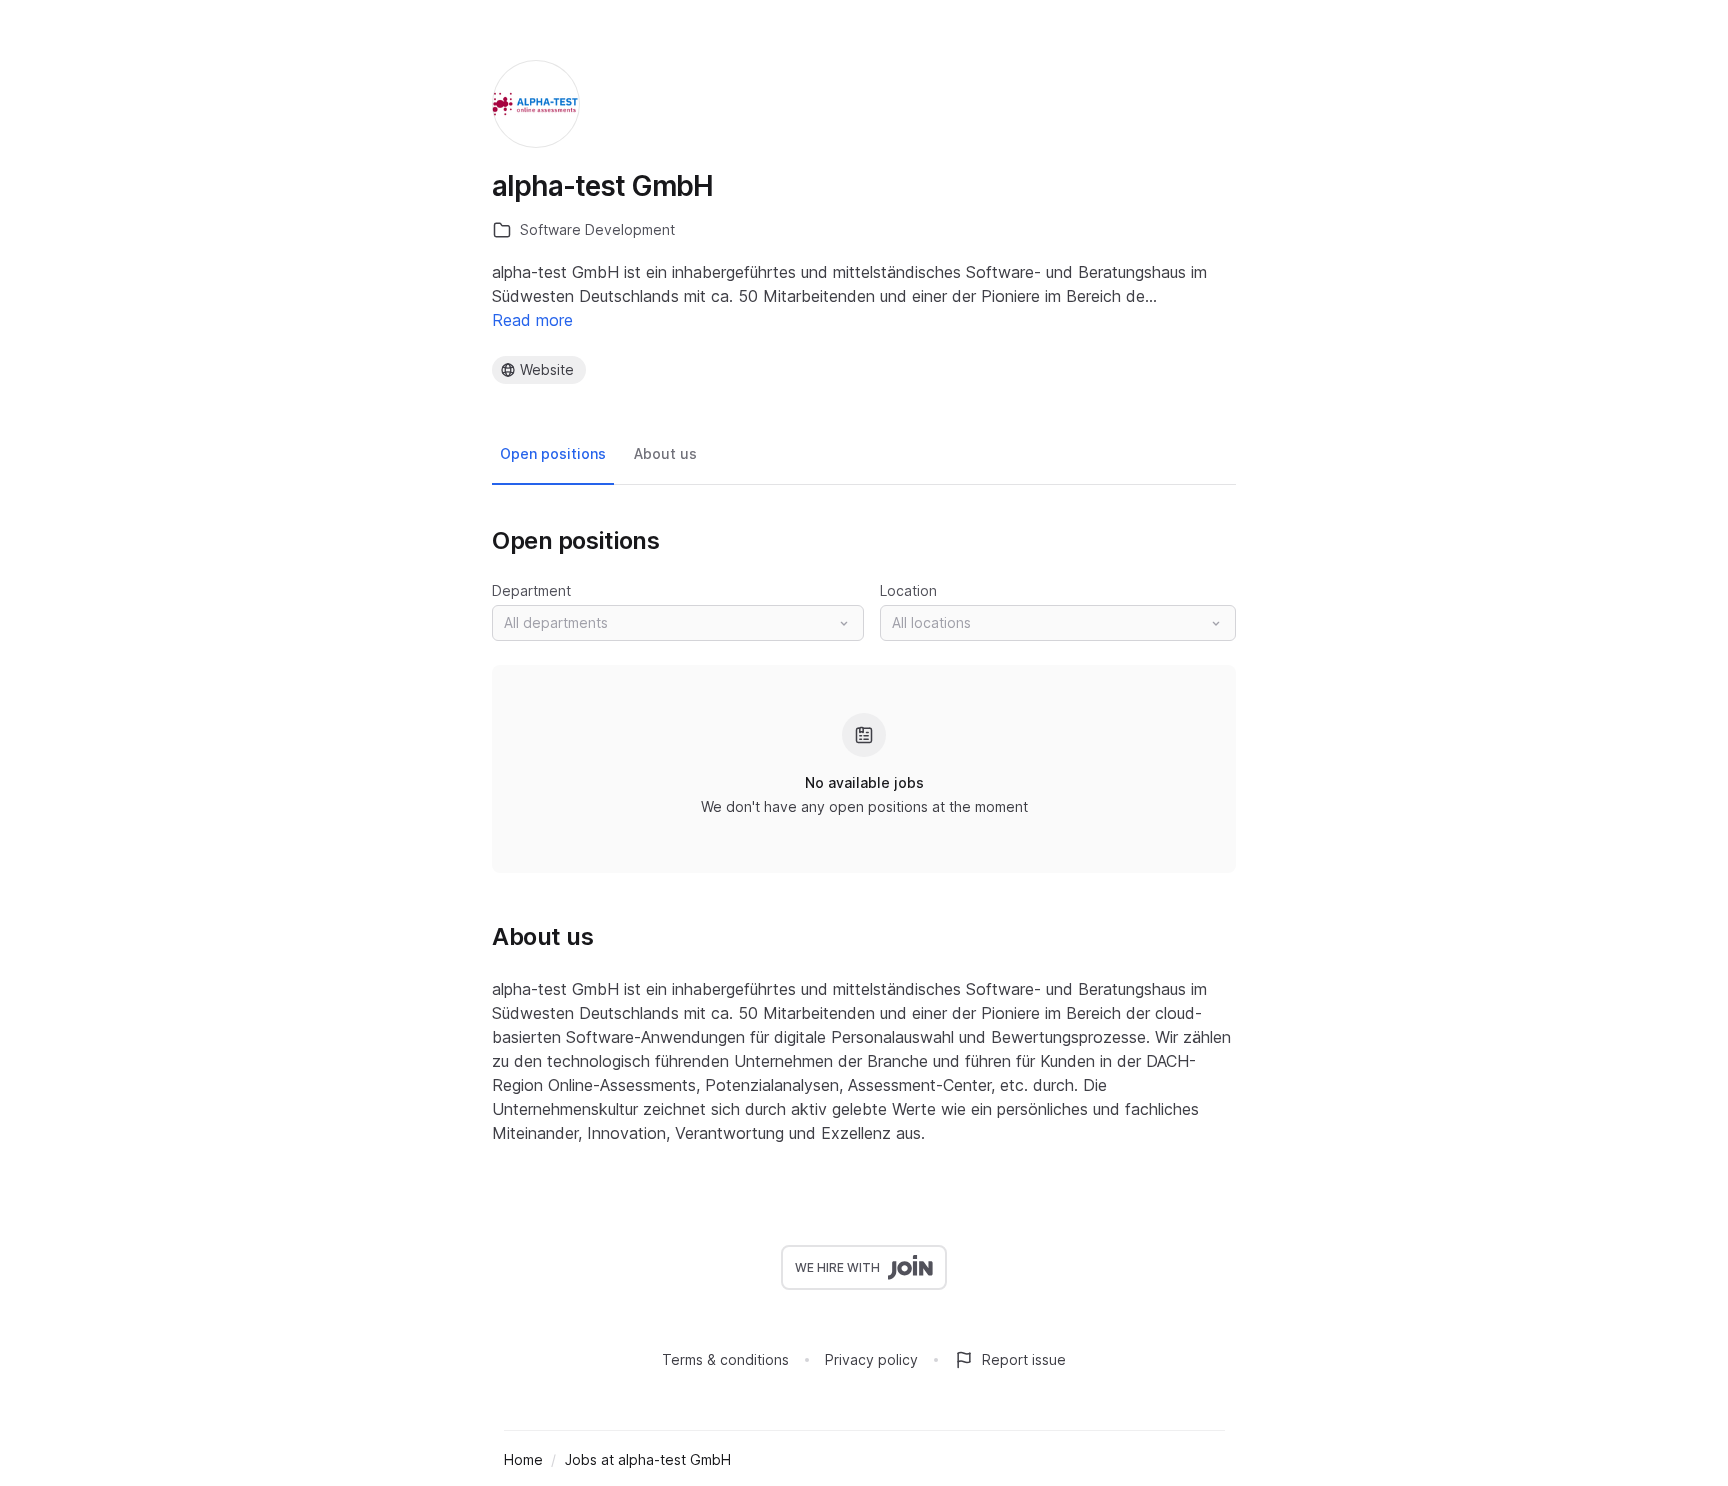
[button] (678, 623)
